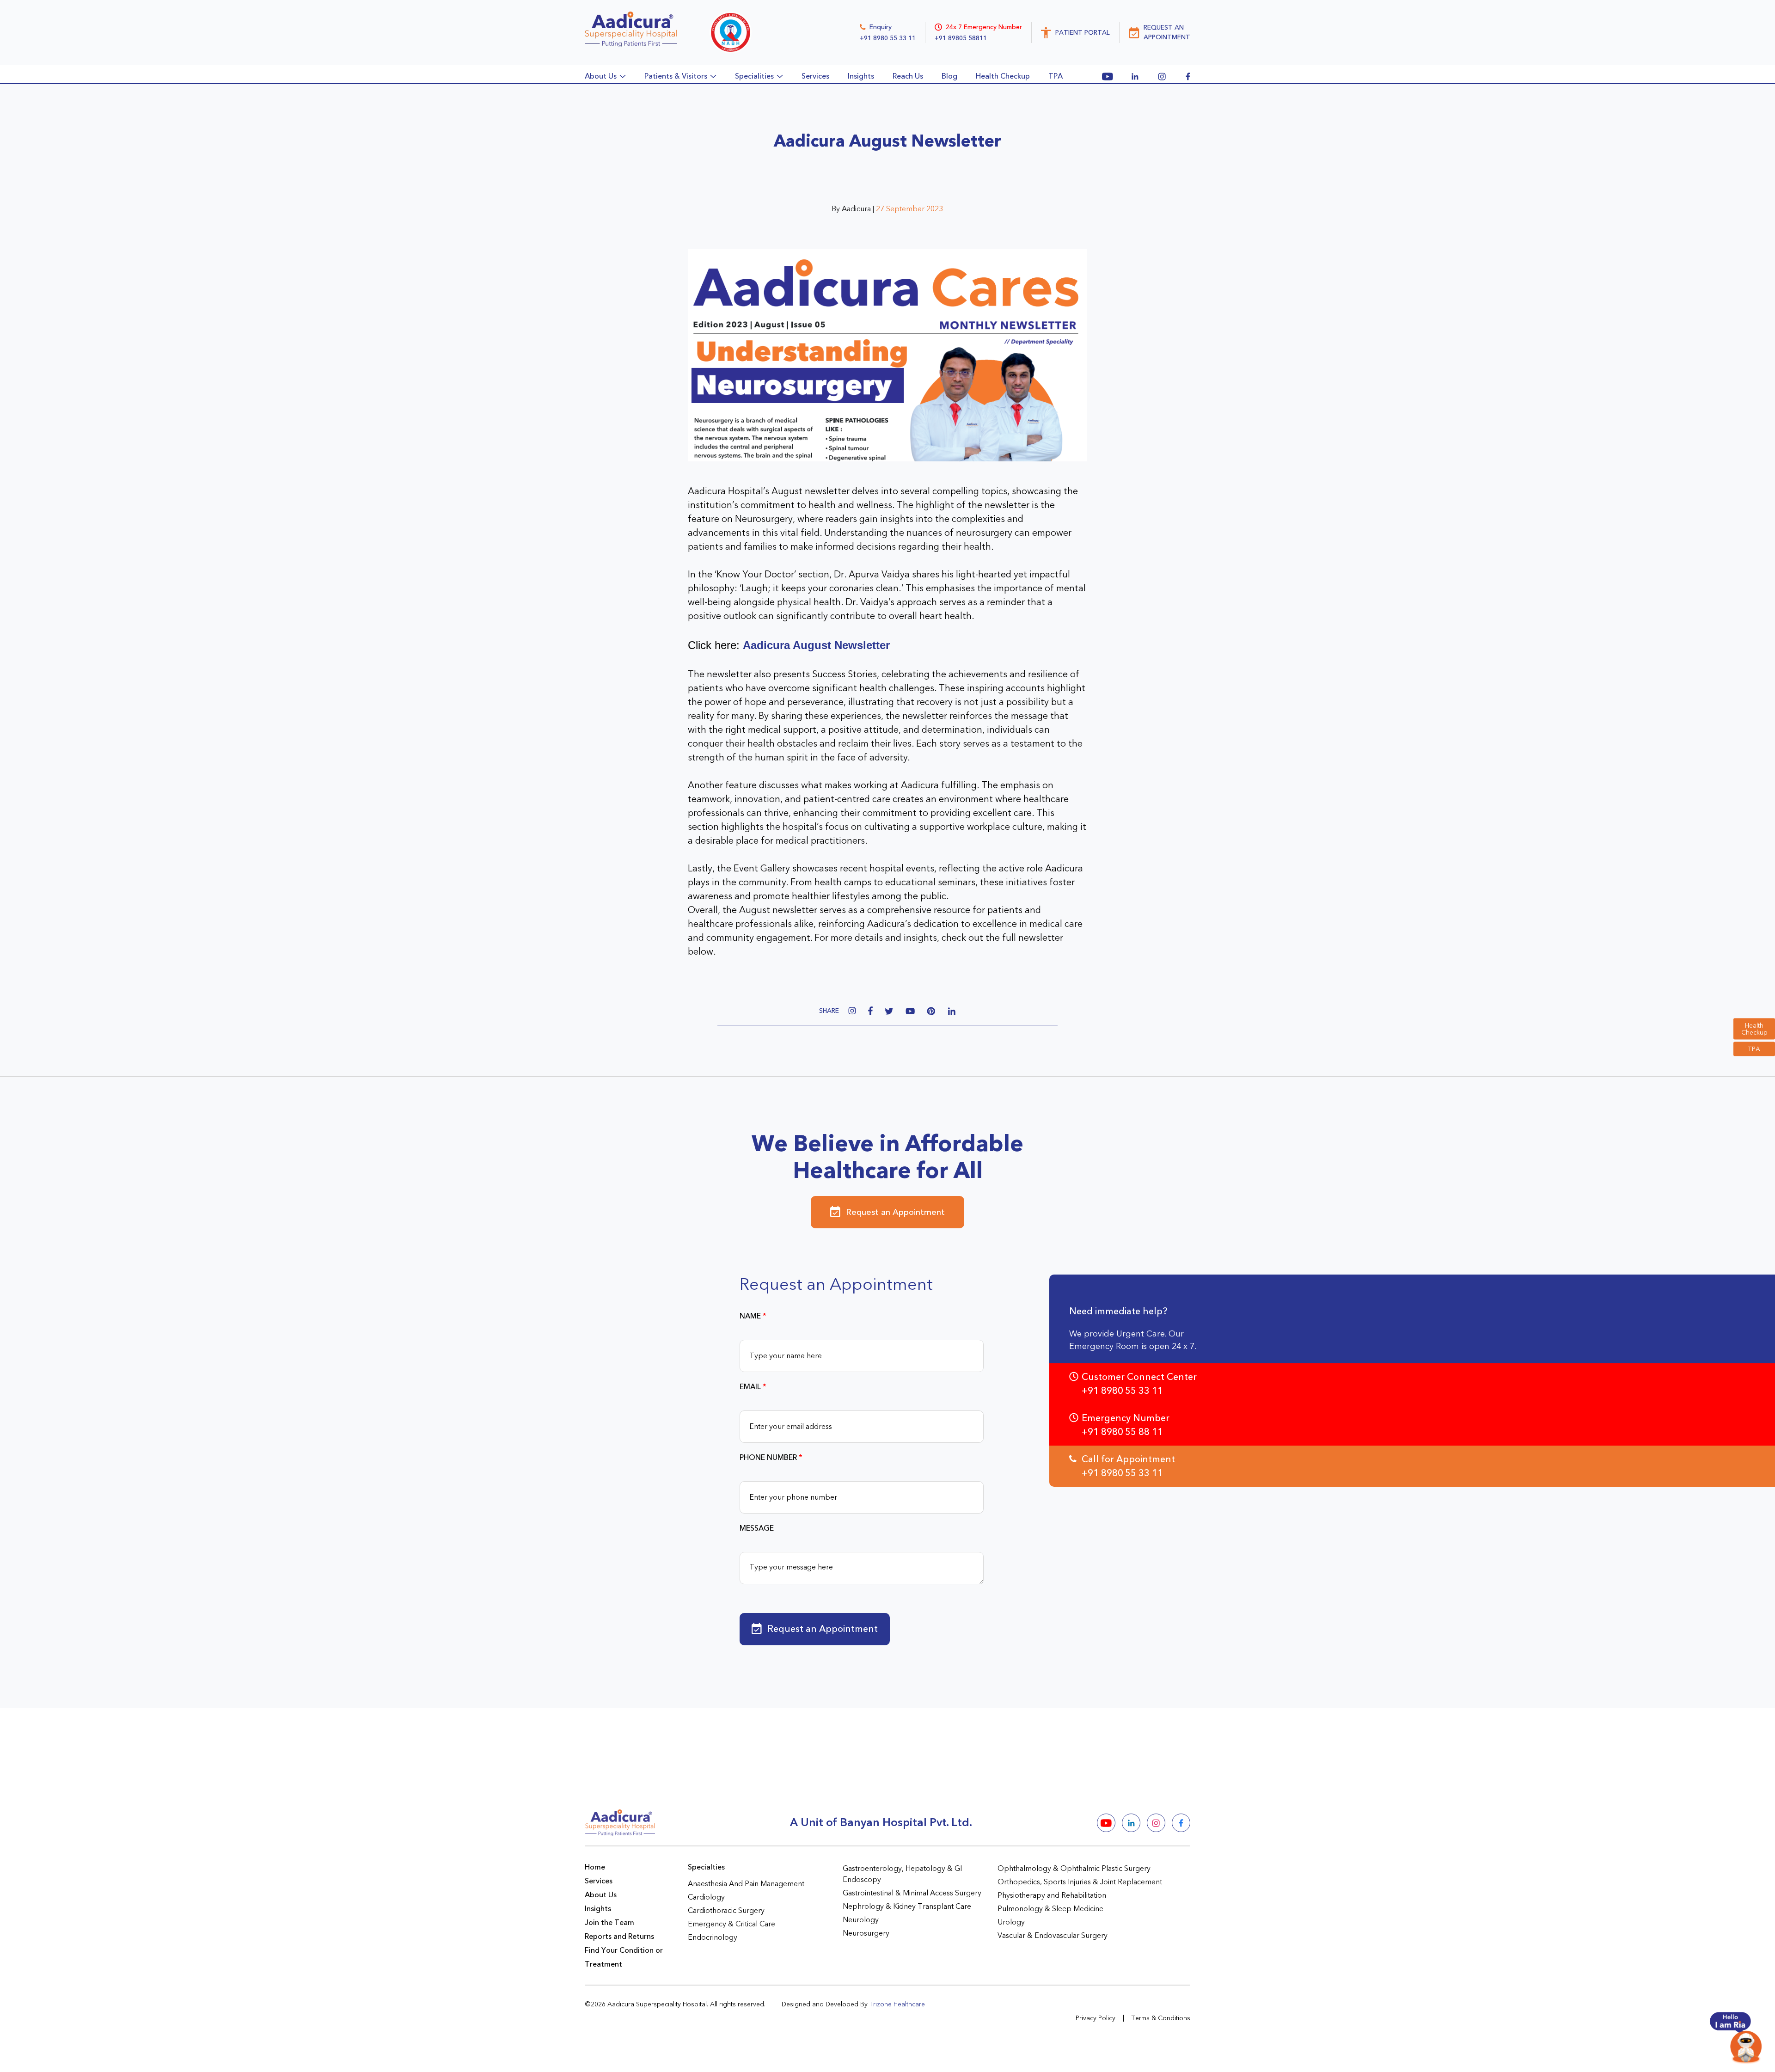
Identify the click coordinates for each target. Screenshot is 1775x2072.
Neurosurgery (866, 1933)
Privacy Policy (1096, 2018)
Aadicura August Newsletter (816, 645)
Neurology (861, 1920)
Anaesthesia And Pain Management (746, 1884)
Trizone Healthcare (897, 2004)
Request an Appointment (895, 1212)
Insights (861, 76)
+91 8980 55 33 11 (888, 38)
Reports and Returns (619, 1937)
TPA (1754, 1049)
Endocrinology (713, 1937)
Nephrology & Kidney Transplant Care (907, 1906)
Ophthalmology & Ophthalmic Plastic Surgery (1074, 1869)
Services (815, 76)
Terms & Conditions (1161, 2018)
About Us (601, 1895)
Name (753, 1316)
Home (595, 1867)
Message (757, 1528)
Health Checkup (1754, 1029)
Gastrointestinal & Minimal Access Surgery (912, 1893)
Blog (949, 76)
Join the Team (609, 1923)
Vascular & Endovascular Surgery (1053, 1936)
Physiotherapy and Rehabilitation (1052, 1895)
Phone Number (771, 1458)
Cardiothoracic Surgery (726, 1911)
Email (753, 1387)
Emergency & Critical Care (731, 1924)
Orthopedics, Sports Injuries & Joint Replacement (1080, 1882)
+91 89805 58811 (961, 38)
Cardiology (706, 1897)
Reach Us (908, 76)
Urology (1011, 1922)
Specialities (754, 76)
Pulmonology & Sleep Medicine (1050, 1909)
